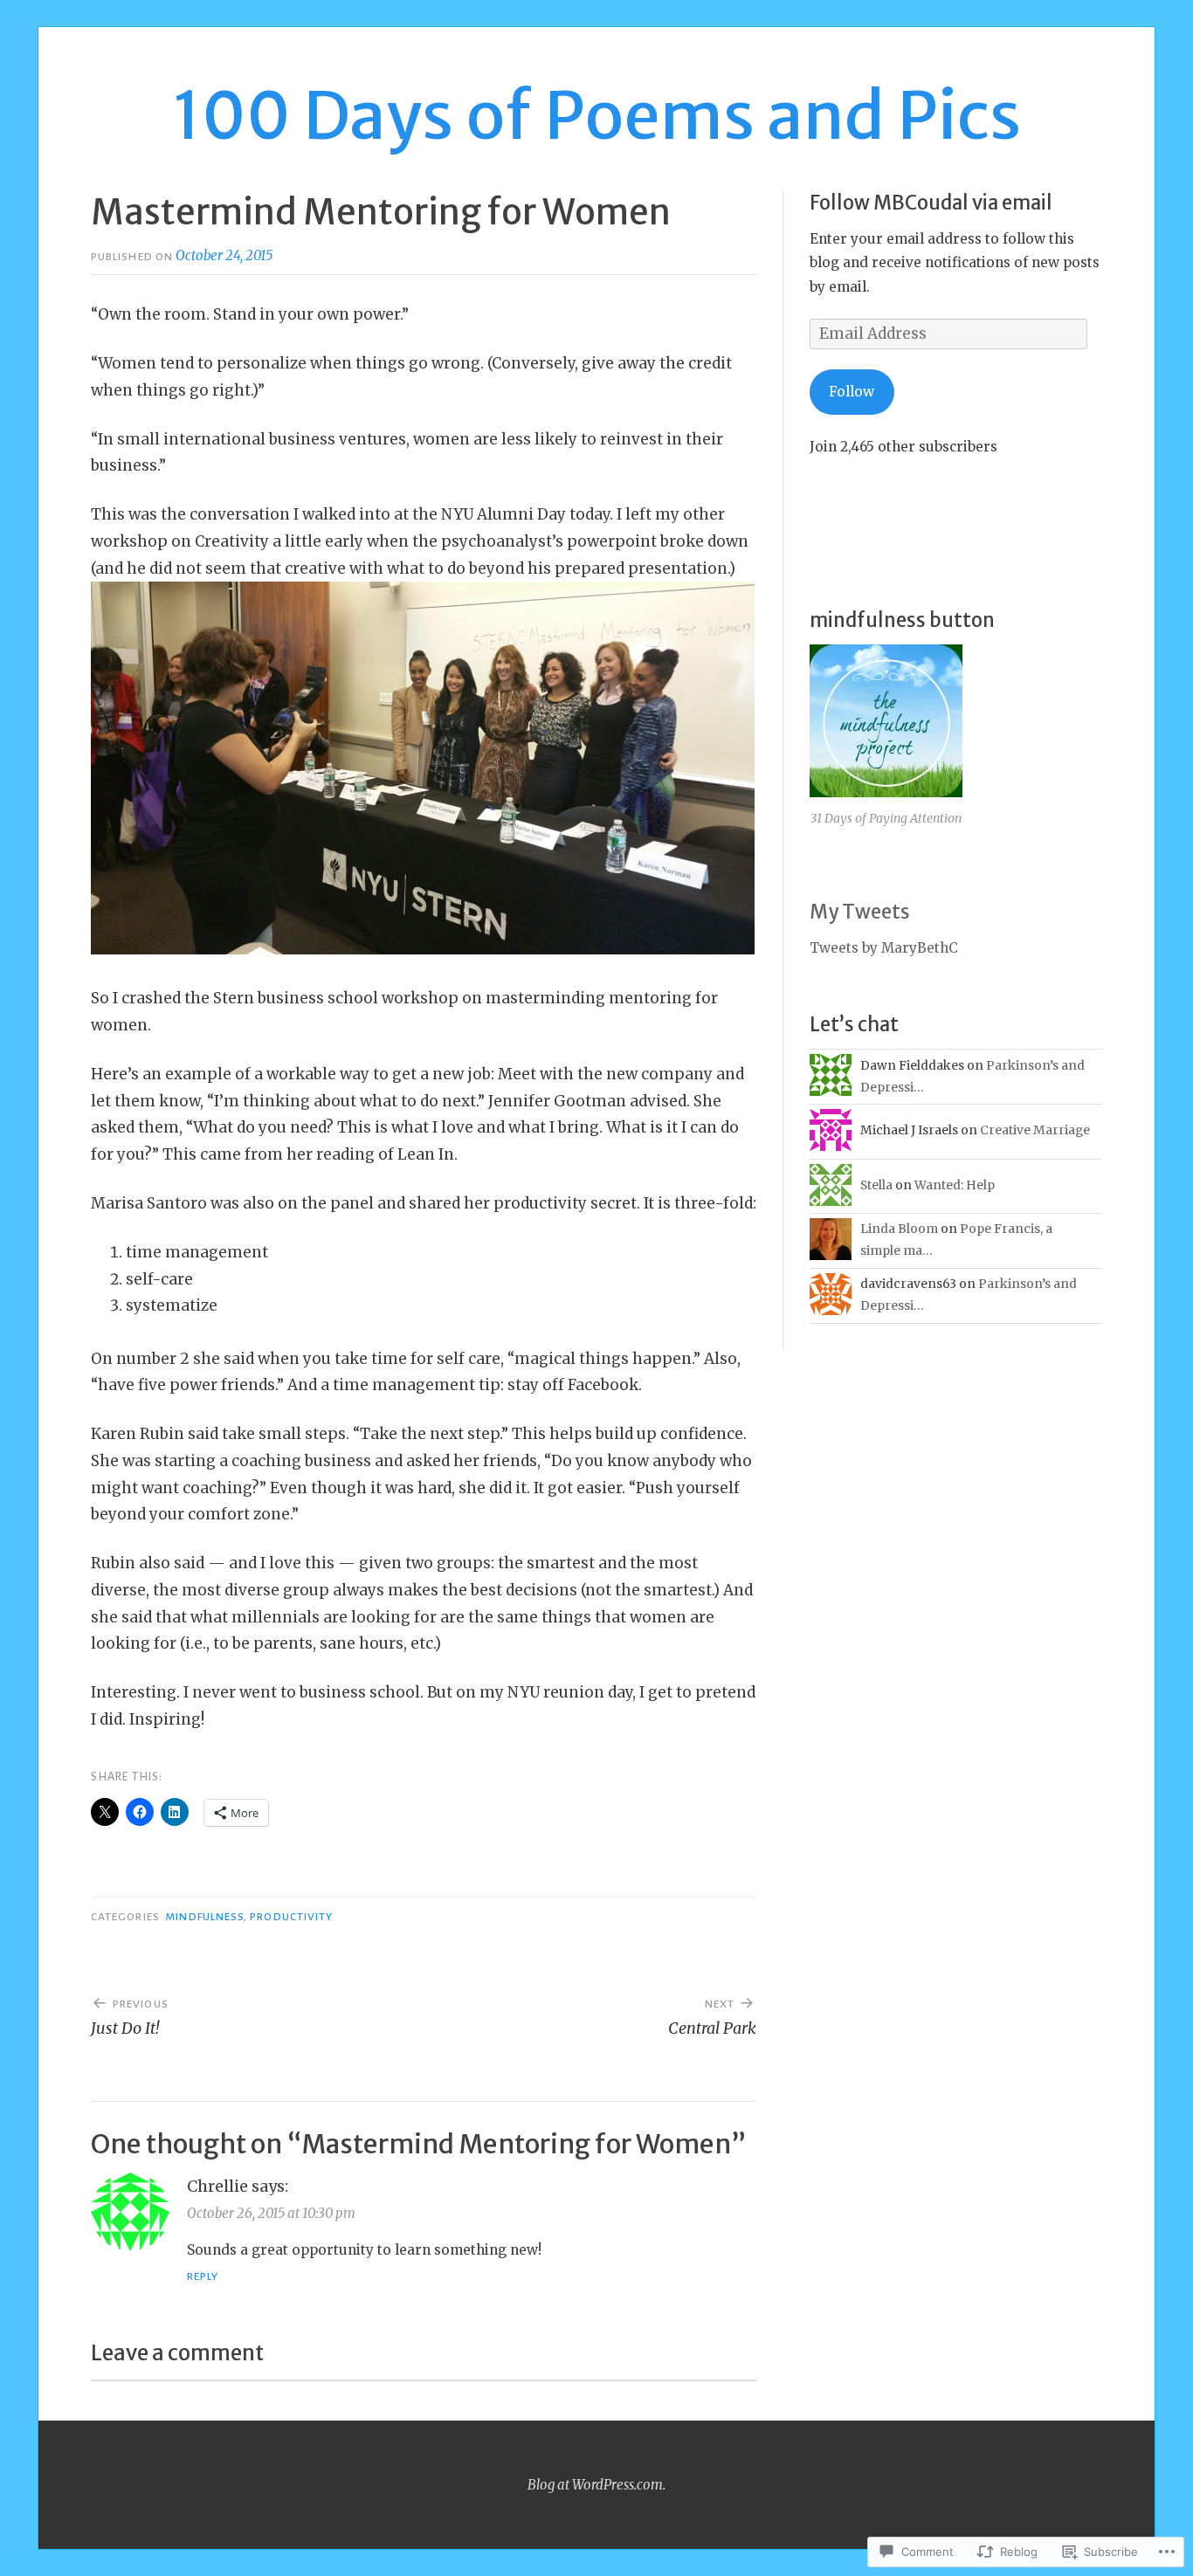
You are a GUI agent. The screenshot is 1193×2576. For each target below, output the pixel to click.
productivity (291, 1917)
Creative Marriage (1035, 1130)
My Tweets (860, 912)
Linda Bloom (899, 1229)
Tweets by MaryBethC (884, 948)
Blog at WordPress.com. (596, 2485)
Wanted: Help (955, 1185)
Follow (852, 392)
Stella (876, 1185)
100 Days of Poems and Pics (597, 115)
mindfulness (204, 1917)
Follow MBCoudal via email (931, 203)
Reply (203, 2276)
